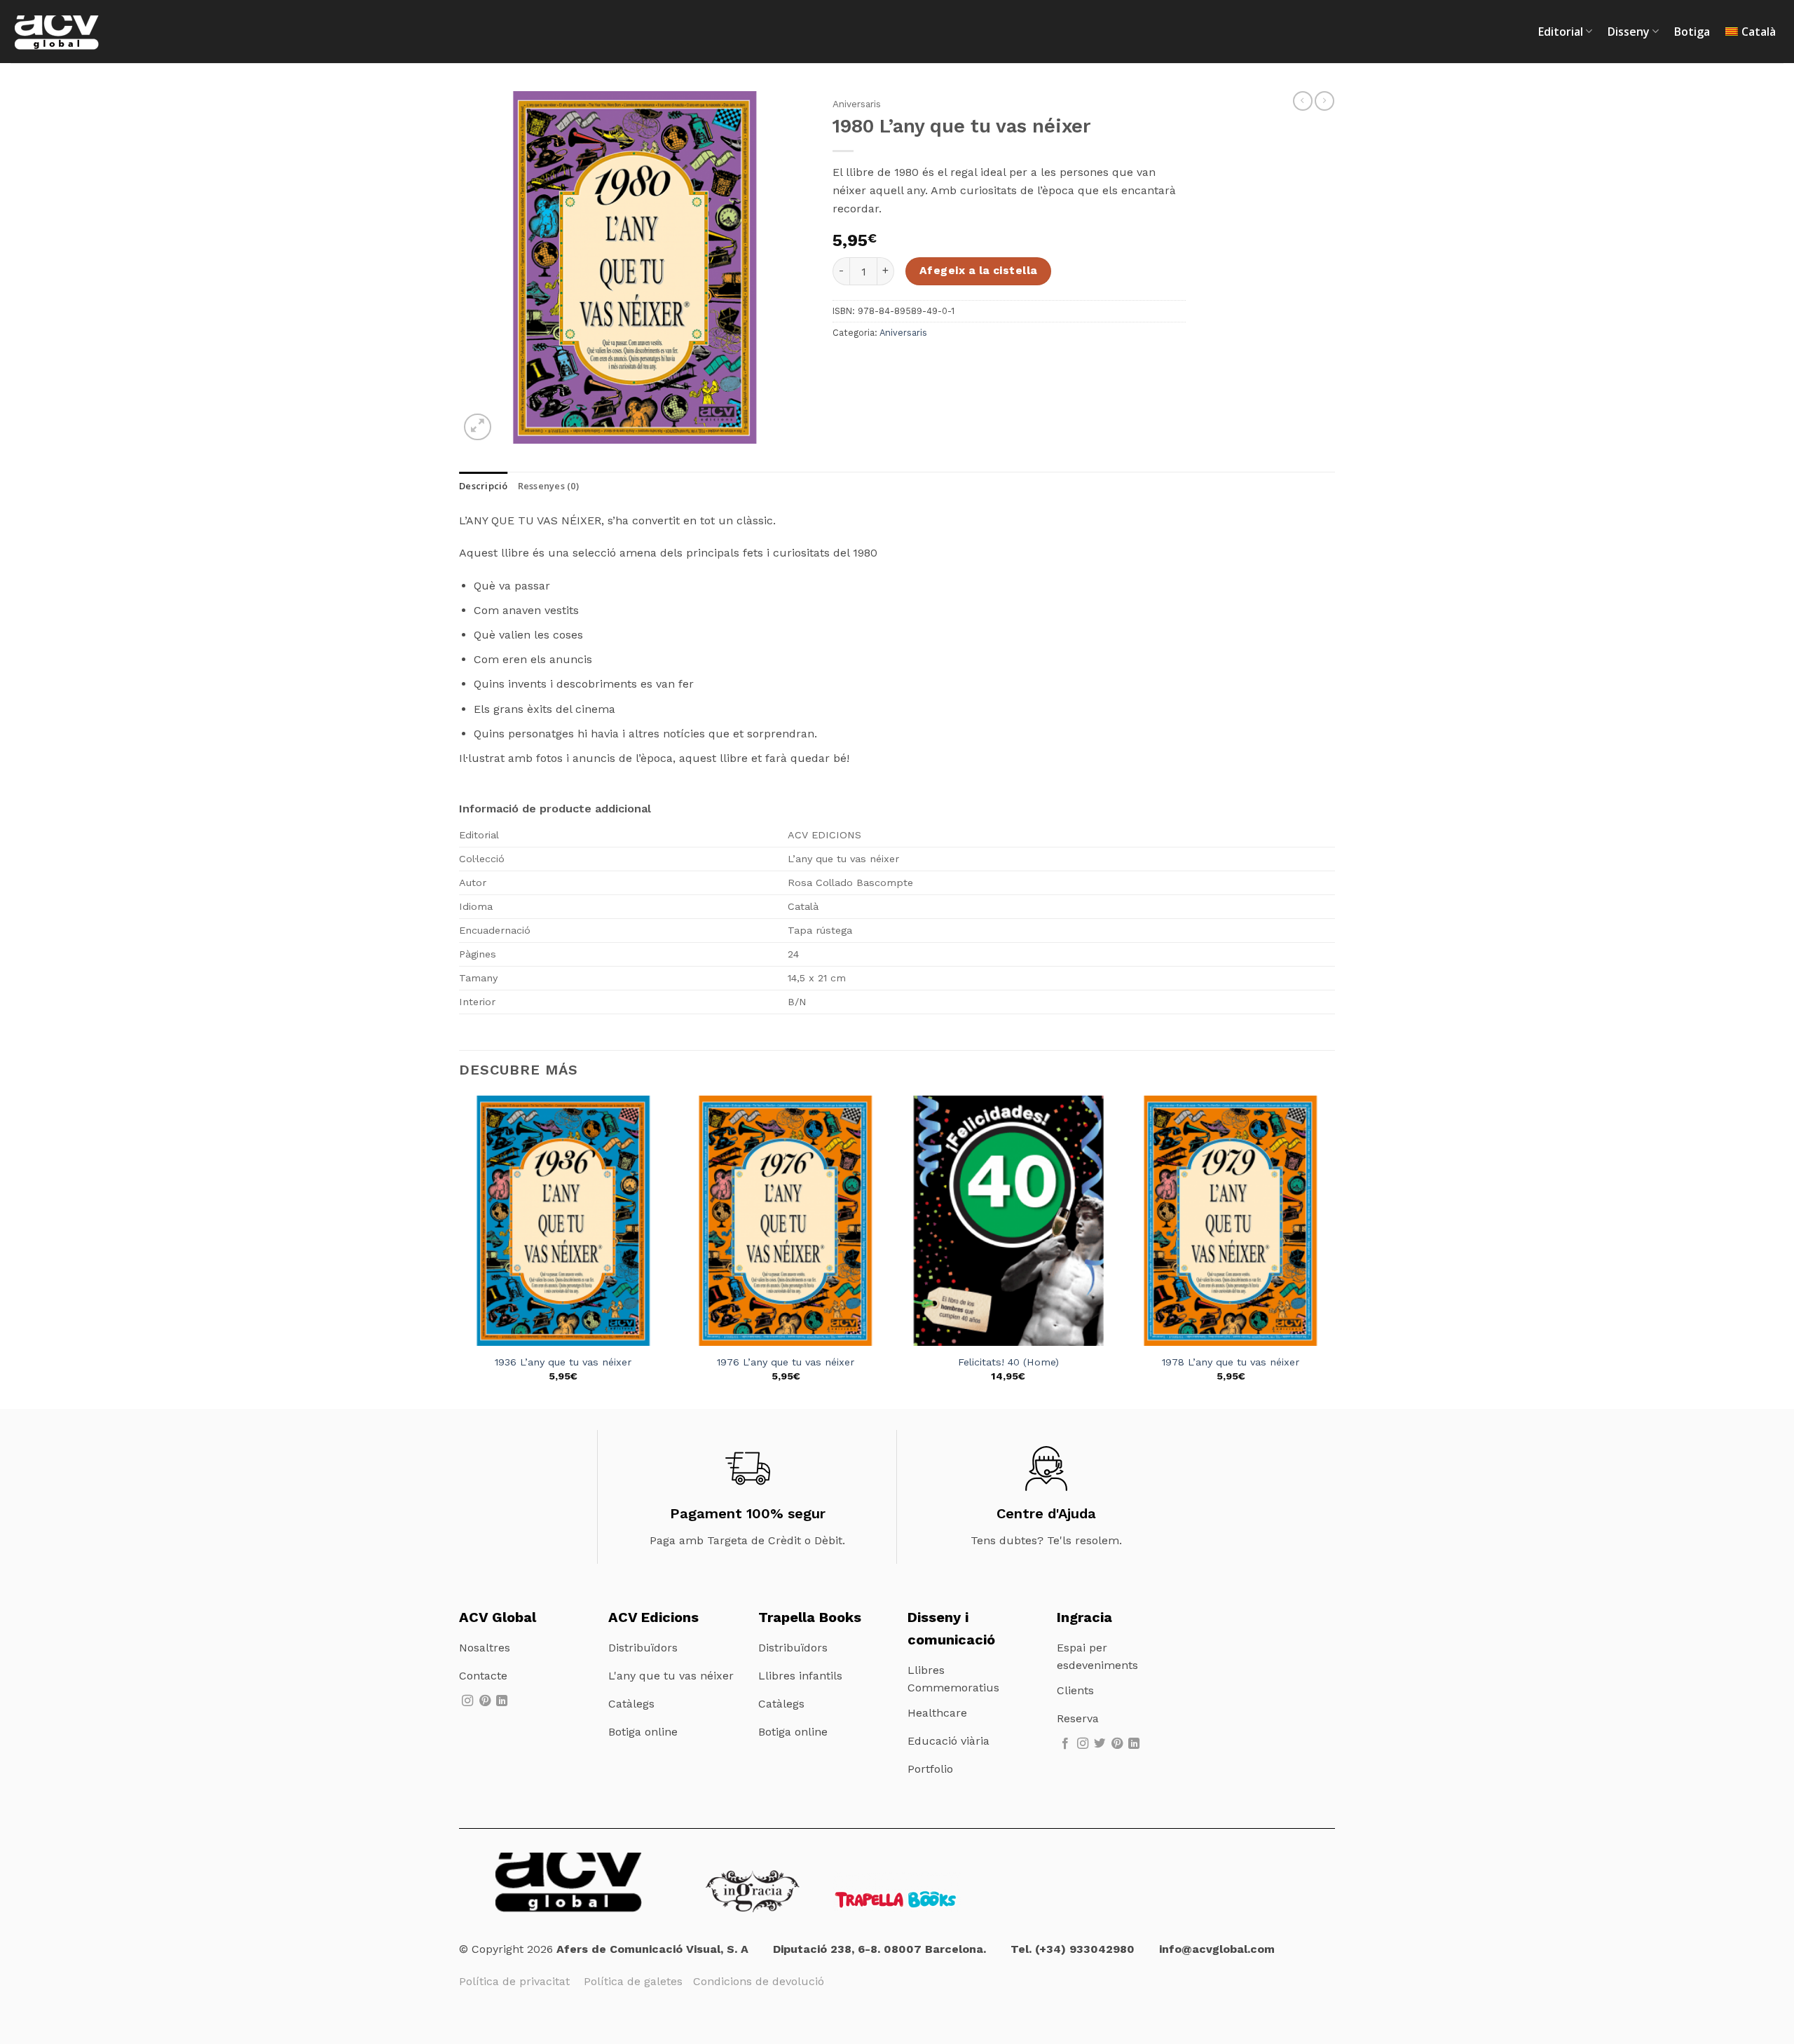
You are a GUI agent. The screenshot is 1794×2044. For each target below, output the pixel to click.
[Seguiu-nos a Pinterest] (485, 1701)
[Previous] (460, 1251)
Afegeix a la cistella (979, 271)
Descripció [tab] (484, 486)
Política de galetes (638, 1981)
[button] (478, 427)
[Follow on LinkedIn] (502, 1701)
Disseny (1629, 32)
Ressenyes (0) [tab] (548, 486)
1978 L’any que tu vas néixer (1231, 1362)
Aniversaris (857, 104)
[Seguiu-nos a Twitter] (1100, 1744)
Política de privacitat (516, 1981)
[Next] (1334, 1251)
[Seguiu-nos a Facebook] (1065, 1744)
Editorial (1561, 32)
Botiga (1692, 32)
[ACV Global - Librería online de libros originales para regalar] (81, 32)
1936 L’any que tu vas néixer (563, 1362)
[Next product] (1303, 101)
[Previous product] (1324, 101)
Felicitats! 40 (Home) (1008, 1362)
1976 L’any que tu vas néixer (786, 1362)
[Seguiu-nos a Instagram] (467, 1701)
